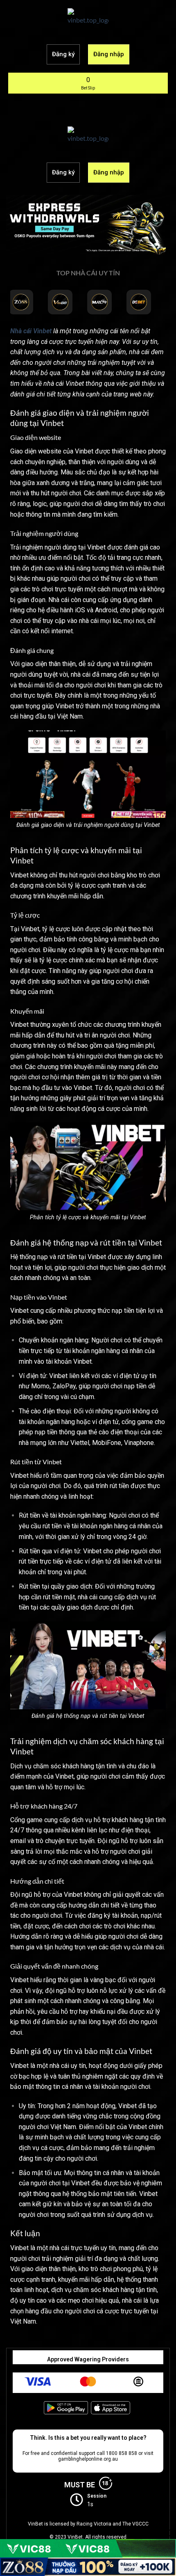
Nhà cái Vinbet (31, 331)
